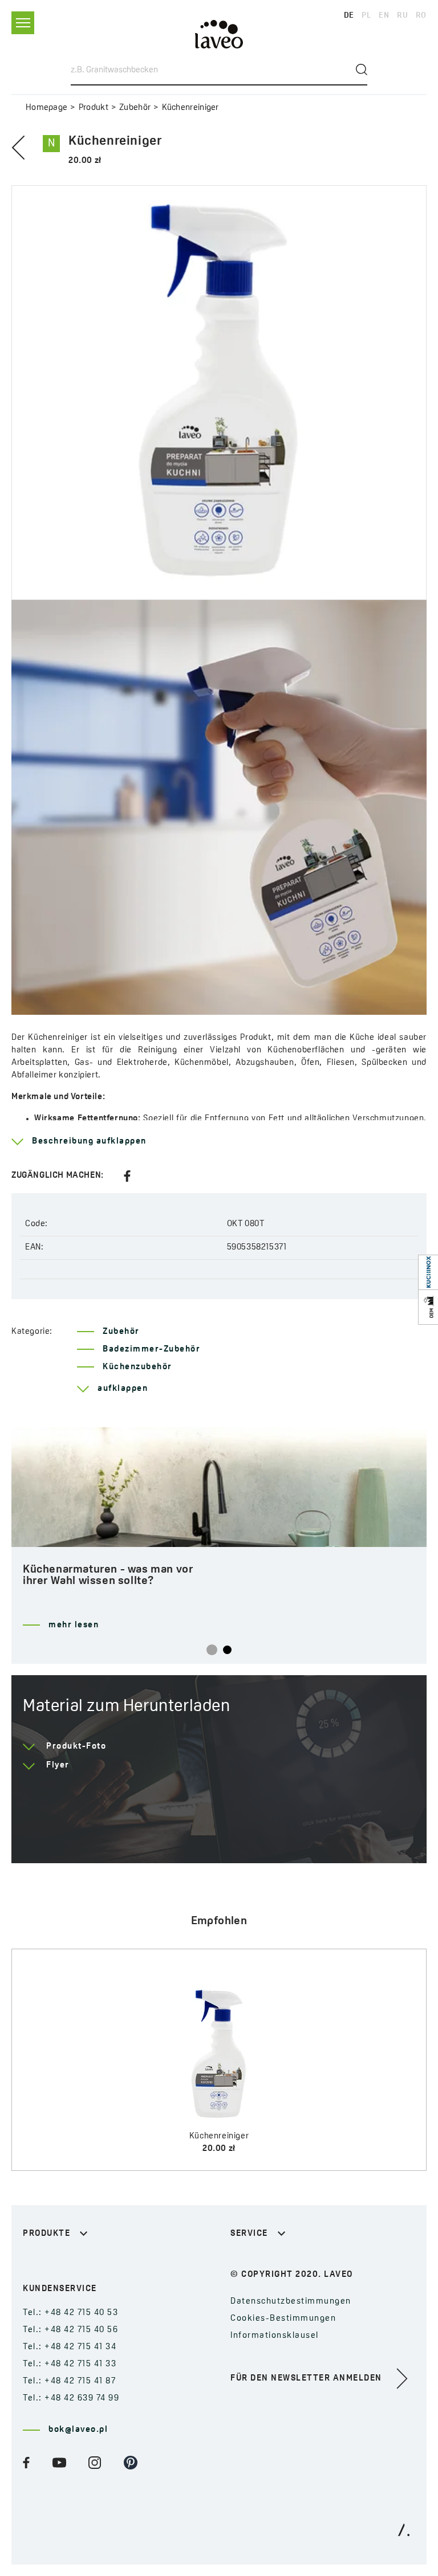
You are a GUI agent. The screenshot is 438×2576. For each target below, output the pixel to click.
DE (349, 16)
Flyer (58, 1765)
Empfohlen (219, 1921)
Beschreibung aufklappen (89, 1142)
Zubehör (135, 108)
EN (384, 16)
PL (366, 16)
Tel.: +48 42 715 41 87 (69, 2381)
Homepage (46, 108)
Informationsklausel (275, 2336)
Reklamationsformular (280, 2262)
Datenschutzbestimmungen (291, 2302)
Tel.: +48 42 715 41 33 (70, 2364)
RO (421, 16)
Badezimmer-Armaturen (76, 2262)
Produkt (93, 108)
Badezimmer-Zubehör (151, 1350)
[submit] (362, 70)
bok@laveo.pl (78, 2430)
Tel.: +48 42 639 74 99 (71, 2399)
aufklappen (123, 1389)
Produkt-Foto (76, 1747)
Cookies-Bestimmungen (283, 2319)
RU (402, 16)
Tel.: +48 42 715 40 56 (70, 2330)
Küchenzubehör (137, 1367)
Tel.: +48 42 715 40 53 (70, 2313)
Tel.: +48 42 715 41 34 (70, 2347)
